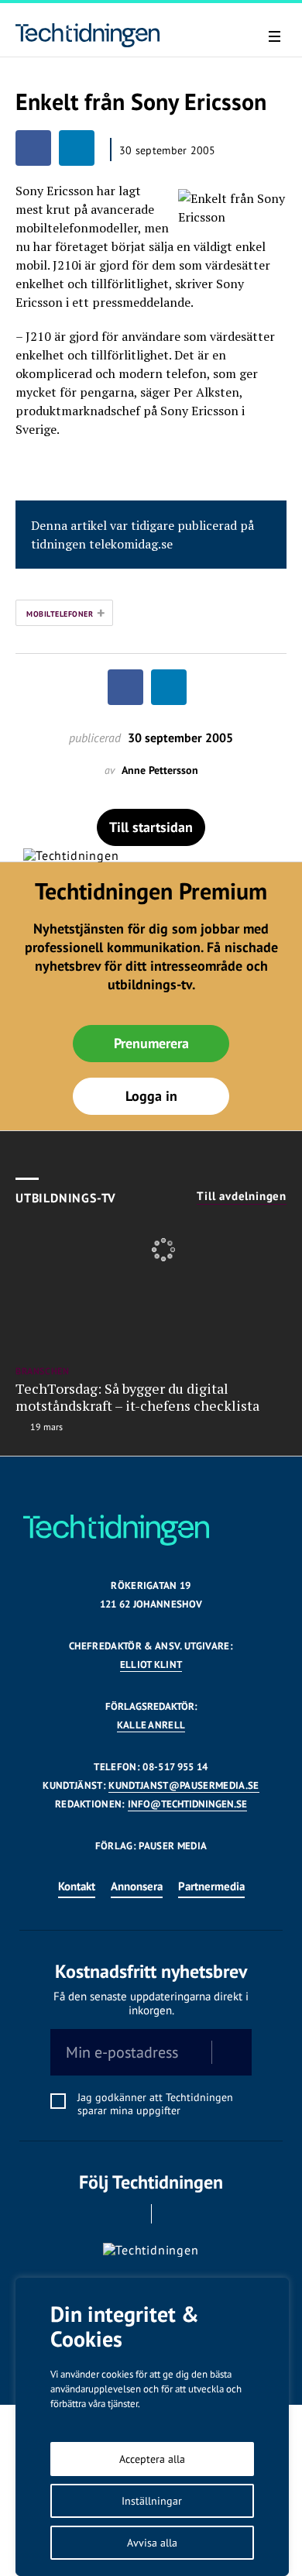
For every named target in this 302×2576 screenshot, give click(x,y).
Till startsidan (151, 827)
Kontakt (77, 1886)
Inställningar (152, 2501)
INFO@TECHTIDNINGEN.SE (187, 1804)
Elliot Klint (151, 1665)
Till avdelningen (242, 1196)
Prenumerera (151, 1043)
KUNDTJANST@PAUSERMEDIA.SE (184, 1785)
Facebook (130, 2214)
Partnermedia (211, 1886)
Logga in (151, 1096)
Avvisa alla (152, 2543)
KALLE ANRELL (151, 1725)
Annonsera (137, 1886)
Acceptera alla (152, 2459)
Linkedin (173, 2214)
